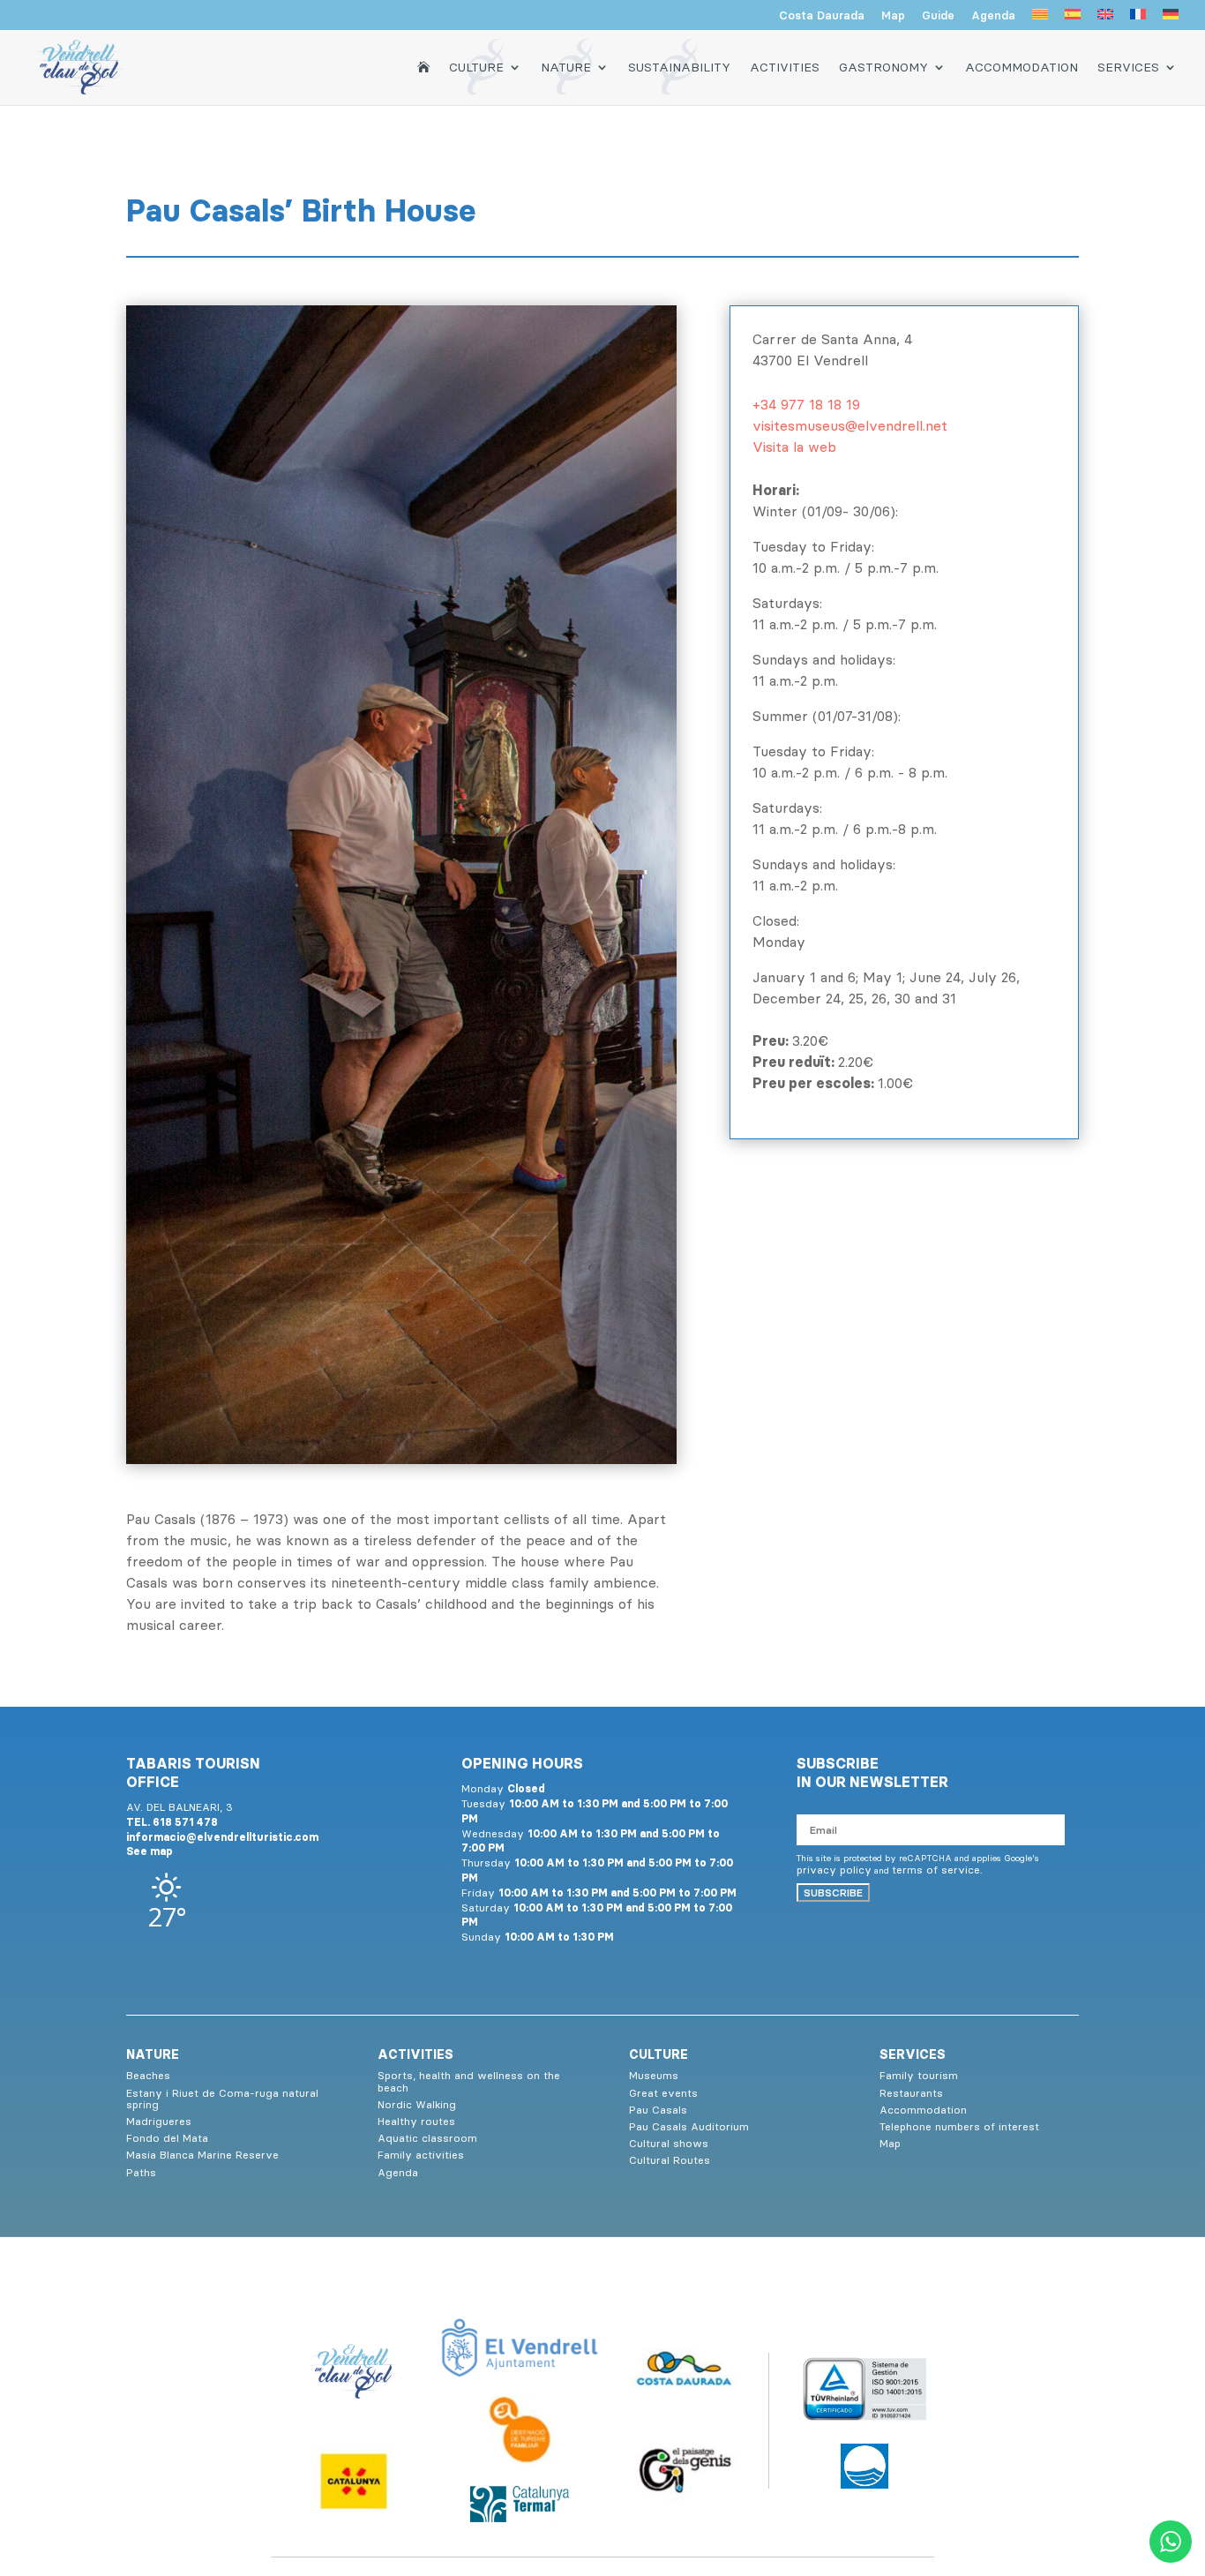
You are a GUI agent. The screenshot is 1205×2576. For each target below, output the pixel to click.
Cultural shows (669, 2143)
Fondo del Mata (167, 2138)
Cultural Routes (670, 2160)
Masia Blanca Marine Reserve (202, 2155)
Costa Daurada (822, 16)
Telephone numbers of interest (959, 2126)
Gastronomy (883, 67)
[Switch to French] (1138, 19)
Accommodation (1022, 67)
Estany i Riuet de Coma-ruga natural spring (222, 2099)
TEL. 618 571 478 (172, 1822)
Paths (141, 2172)
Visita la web (794, 447)
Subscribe (833, 1893)
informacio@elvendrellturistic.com (222, 1837)
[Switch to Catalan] (1040, 19)
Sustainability (679, 67)
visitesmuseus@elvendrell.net (850, 425)
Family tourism (919, 2075)
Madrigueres (159, 2121)
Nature (566, 67)
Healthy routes (416, 2121)
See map (150, 1851)
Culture (476, 67)
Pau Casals (658, 2110)
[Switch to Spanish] (1073, 19)
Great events (663, 2093)
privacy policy (834, 1870)
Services (1128, 67)
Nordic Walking (417, 2104)
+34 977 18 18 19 (806, 404)
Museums (654, 2075)
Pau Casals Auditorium (689, 2126)
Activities (785, 67)
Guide (938, 16)
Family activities (421, 2155)
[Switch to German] (1171, 19)
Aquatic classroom (427, 2138)
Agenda (993, 16)
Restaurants (911, 2093)
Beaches (148, 2075)
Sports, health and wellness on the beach (469, 2081)
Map (893, 16)
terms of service (936, 1870)
